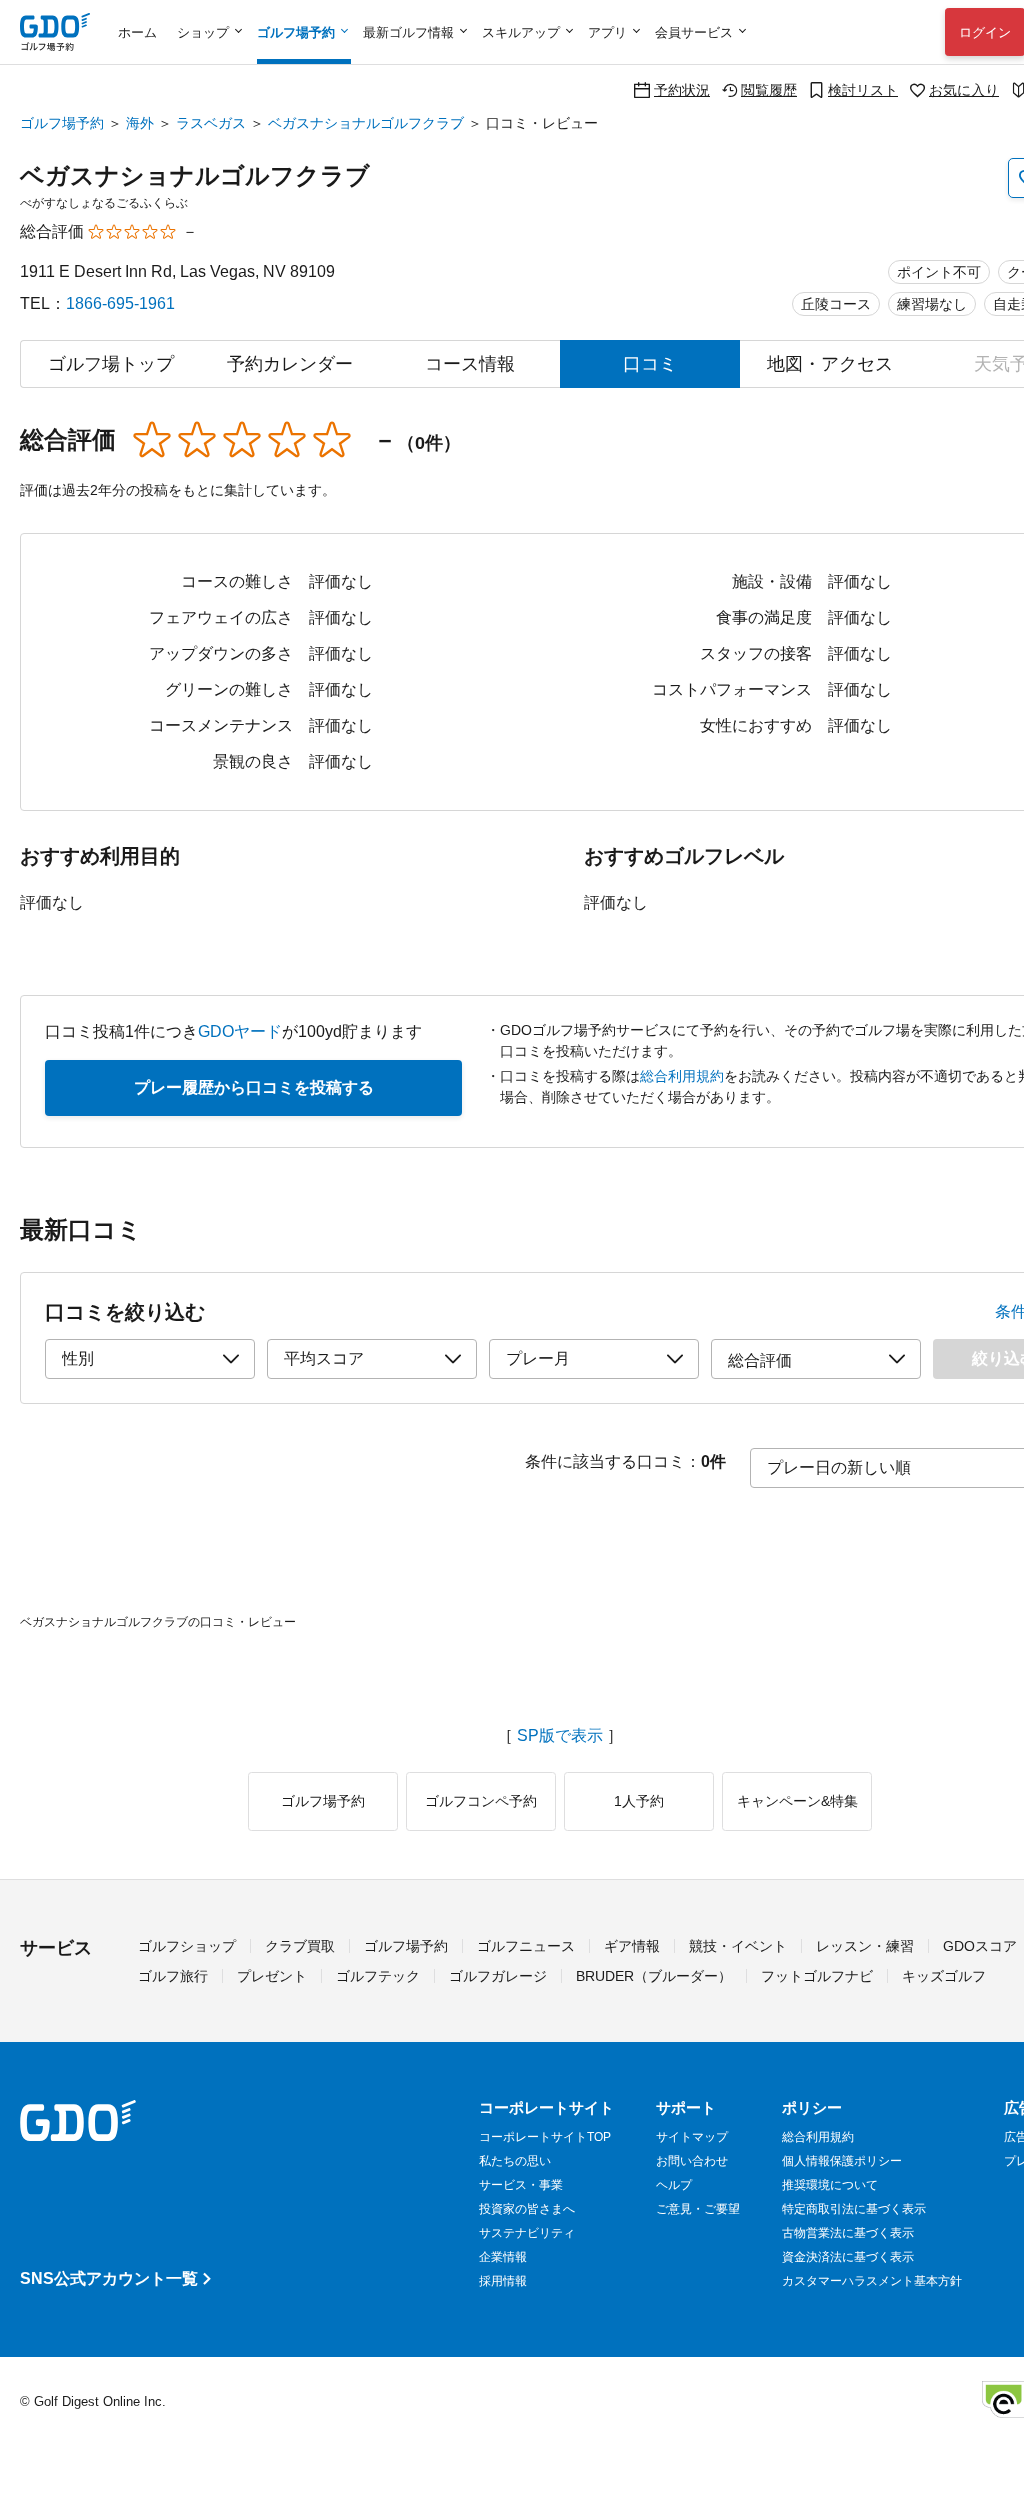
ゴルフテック (378, 1976)
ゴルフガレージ (498, 1976)
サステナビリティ (527, 2233)
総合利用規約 (682, 1076)
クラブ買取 (300, 1946)
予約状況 (682, 89)
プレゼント (272, 1976)
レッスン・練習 (865, 1946)
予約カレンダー (290, 364)
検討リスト (863, 89)
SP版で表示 (560, 1736)
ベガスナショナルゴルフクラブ (366, 123)
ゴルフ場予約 (62, 123)
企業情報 (503, 2257)
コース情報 (470, 364)
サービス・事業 (521, 2185)
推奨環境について (830, 2185)
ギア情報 (632, 1946)
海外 (140, 123)
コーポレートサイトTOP (545, 2137)
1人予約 (639, 1801)
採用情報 (503, 2281)
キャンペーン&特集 (797, 1801)
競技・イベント (738, 1946)
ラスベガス (211, 123)
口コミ (650, 364)
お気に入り (964, 89)
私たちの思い (515, 2161)
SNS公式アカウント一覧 (109, 2278)
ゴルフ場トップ (111, 364)
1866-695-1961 (120, 303)
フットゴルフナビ (817, 1976)
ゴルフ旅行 (173, 1976)
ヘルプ (674, 2185)
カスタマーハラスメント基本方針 (872, 2281)
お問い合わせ (692, 2161)
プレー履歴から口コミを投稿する (254, 1087)
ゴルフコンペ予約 (481, 1801)
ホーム (137, 32)
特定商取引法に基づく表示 (854, 2209)
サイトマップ (692, 2137)
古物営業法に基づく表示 (848, 2233)
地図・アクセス (830, 364)
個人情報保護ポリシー (842, 2161)
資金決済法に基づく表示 (848, 2257)
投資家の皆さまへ (527, 2209)
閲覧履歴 (769, 89)
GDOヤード (240, 1031)
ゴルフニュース (526, 1946)
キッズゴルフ (944, 1976)
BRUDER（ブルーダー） (654, 1976)
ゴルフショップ (187, 1946)
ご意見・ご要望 (698, 2209)
